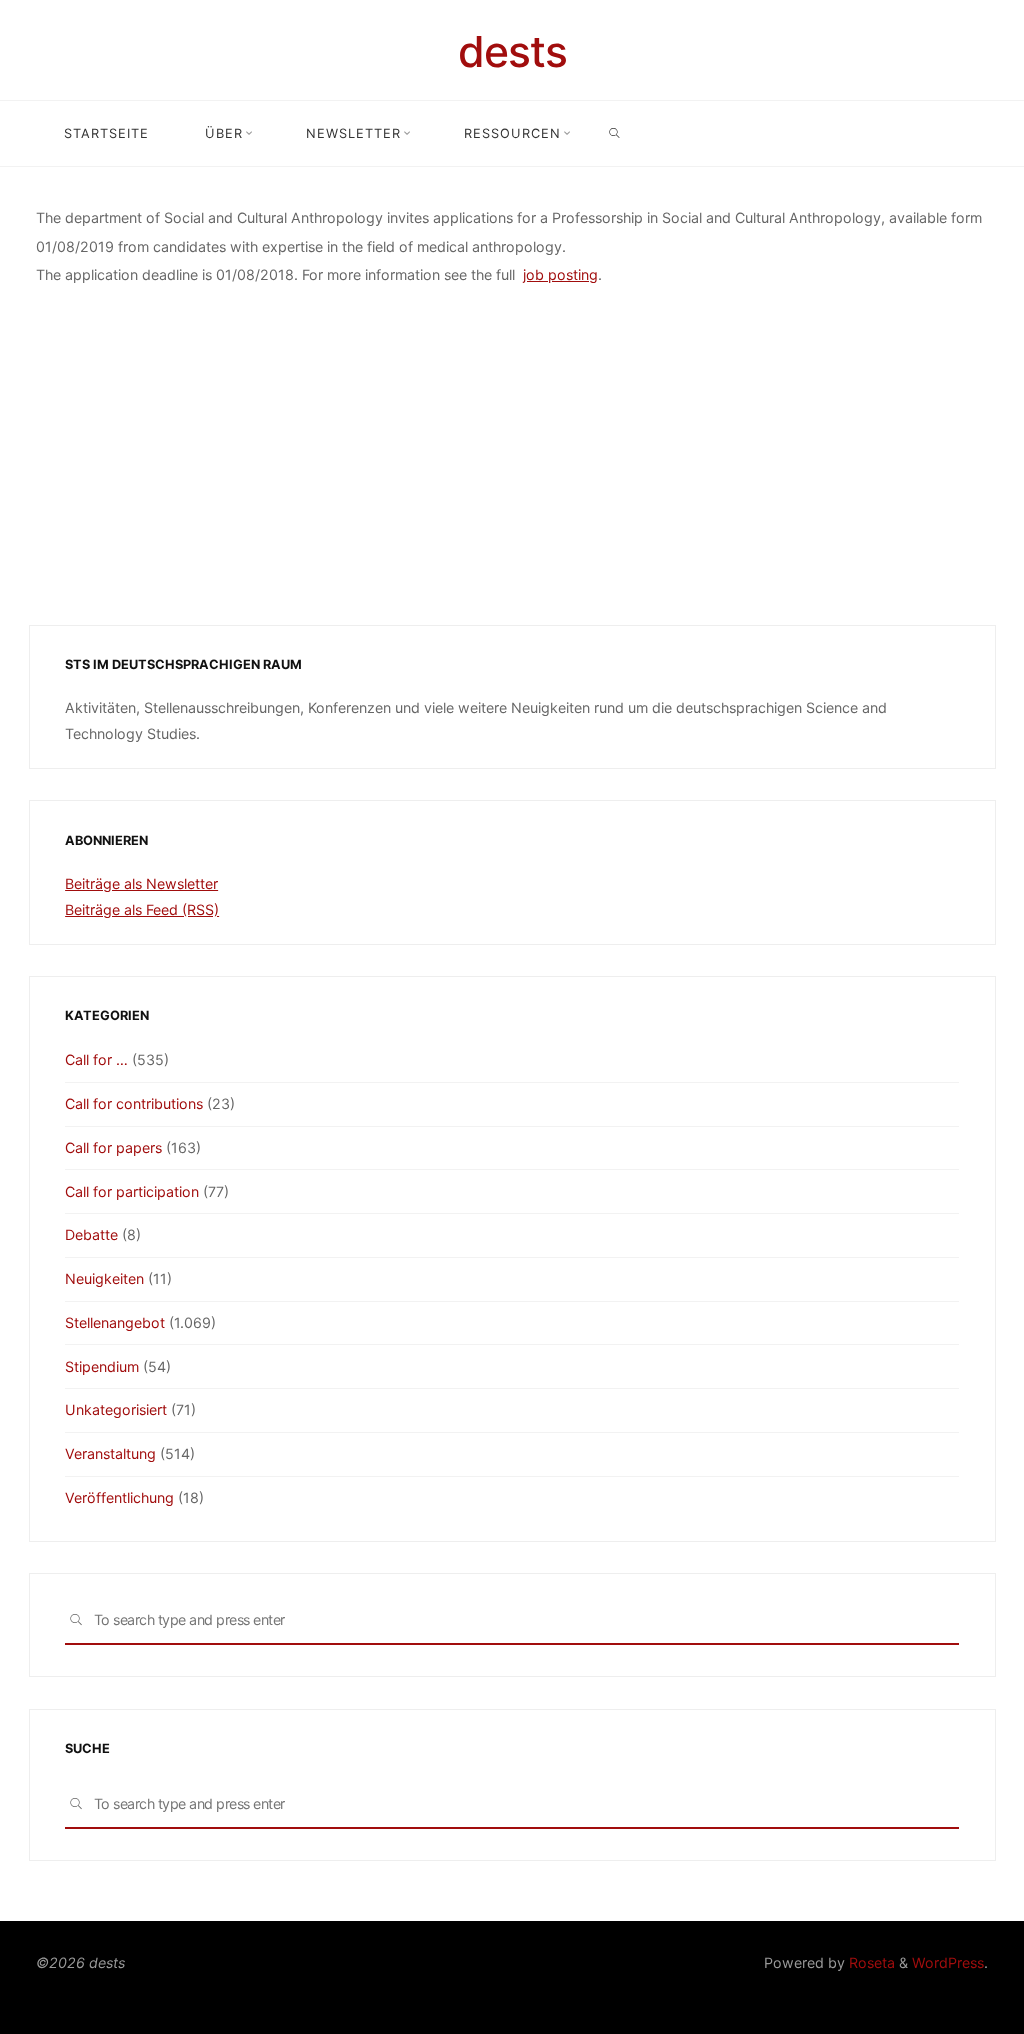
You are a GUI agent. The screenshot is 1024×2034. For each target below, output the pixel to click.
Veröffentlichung (119, 1497)
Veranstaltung (110, 1453)
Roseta (870, 1962)
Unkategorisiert (116, 1409)
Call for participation (132, 1191)
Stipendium (102, 1366)
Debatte (91, 1234)
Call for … (96, 1059)
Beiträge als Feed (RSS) (142, 909)
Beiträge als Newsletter (141, 883)
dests (512, 51)
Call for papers (113, 1147)
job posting (560, 274)
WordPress (948, 1962)
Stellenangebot (115, 1322)
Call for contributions (134, 1103)
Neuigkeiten (104, 1278)
